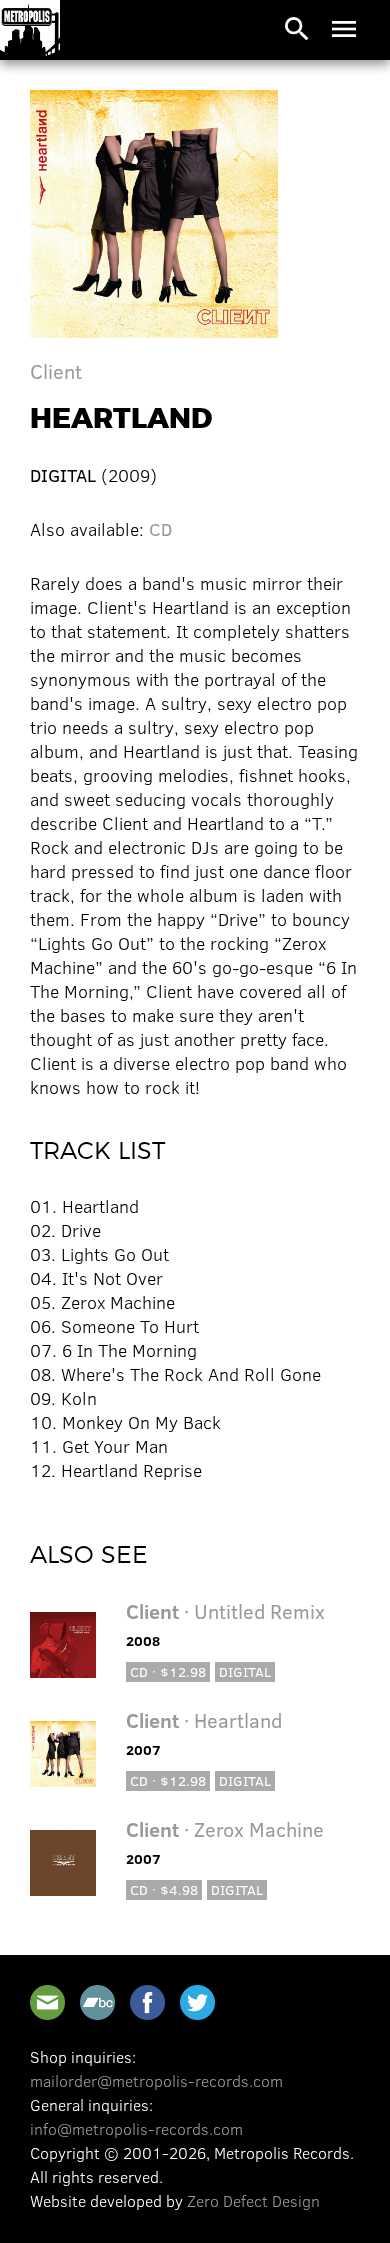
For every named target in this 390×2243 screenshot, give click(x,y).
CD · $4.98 (164, 1889)
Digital (245, 1671)
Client (56, 370)
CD (160, 529)
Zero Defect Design (253, 2200)
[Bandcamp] (97, 2002)
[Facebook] (147, 2002)
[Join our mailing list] (47, 2002)
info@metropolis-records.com (136, 2128)
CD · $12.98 (168, 1671)
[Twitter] (197, 2002)
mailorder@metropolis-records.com (156, 2080)
